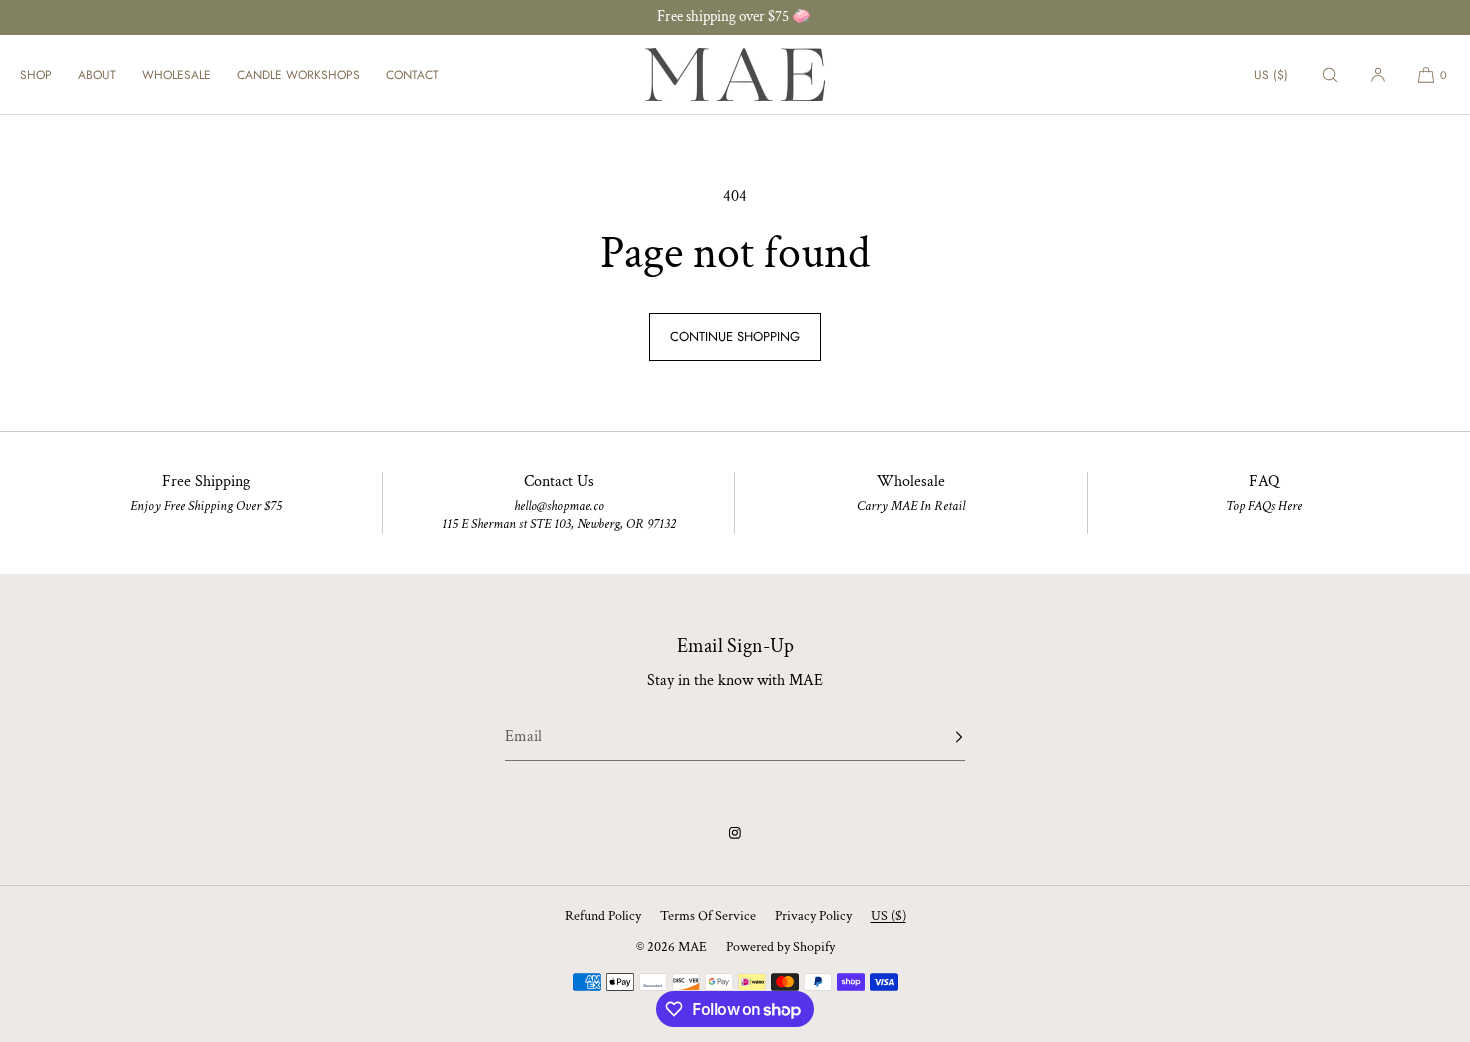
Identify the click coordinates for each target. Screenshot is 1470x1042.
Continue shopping (735, 336)
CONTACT (412, 75)
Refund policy (603, 916)
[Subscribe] (940, 737)
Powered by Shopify (780, 947)
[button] (1330, 74)
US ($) (1271, 75)
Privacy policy (813, 916)
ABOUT (97, 75)
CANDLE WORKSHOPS (298, 75)
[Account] (1378, 74)
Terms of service (708, 916)
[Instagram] (735, 833)
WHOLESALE (176, 75)
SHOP (36, 75)
